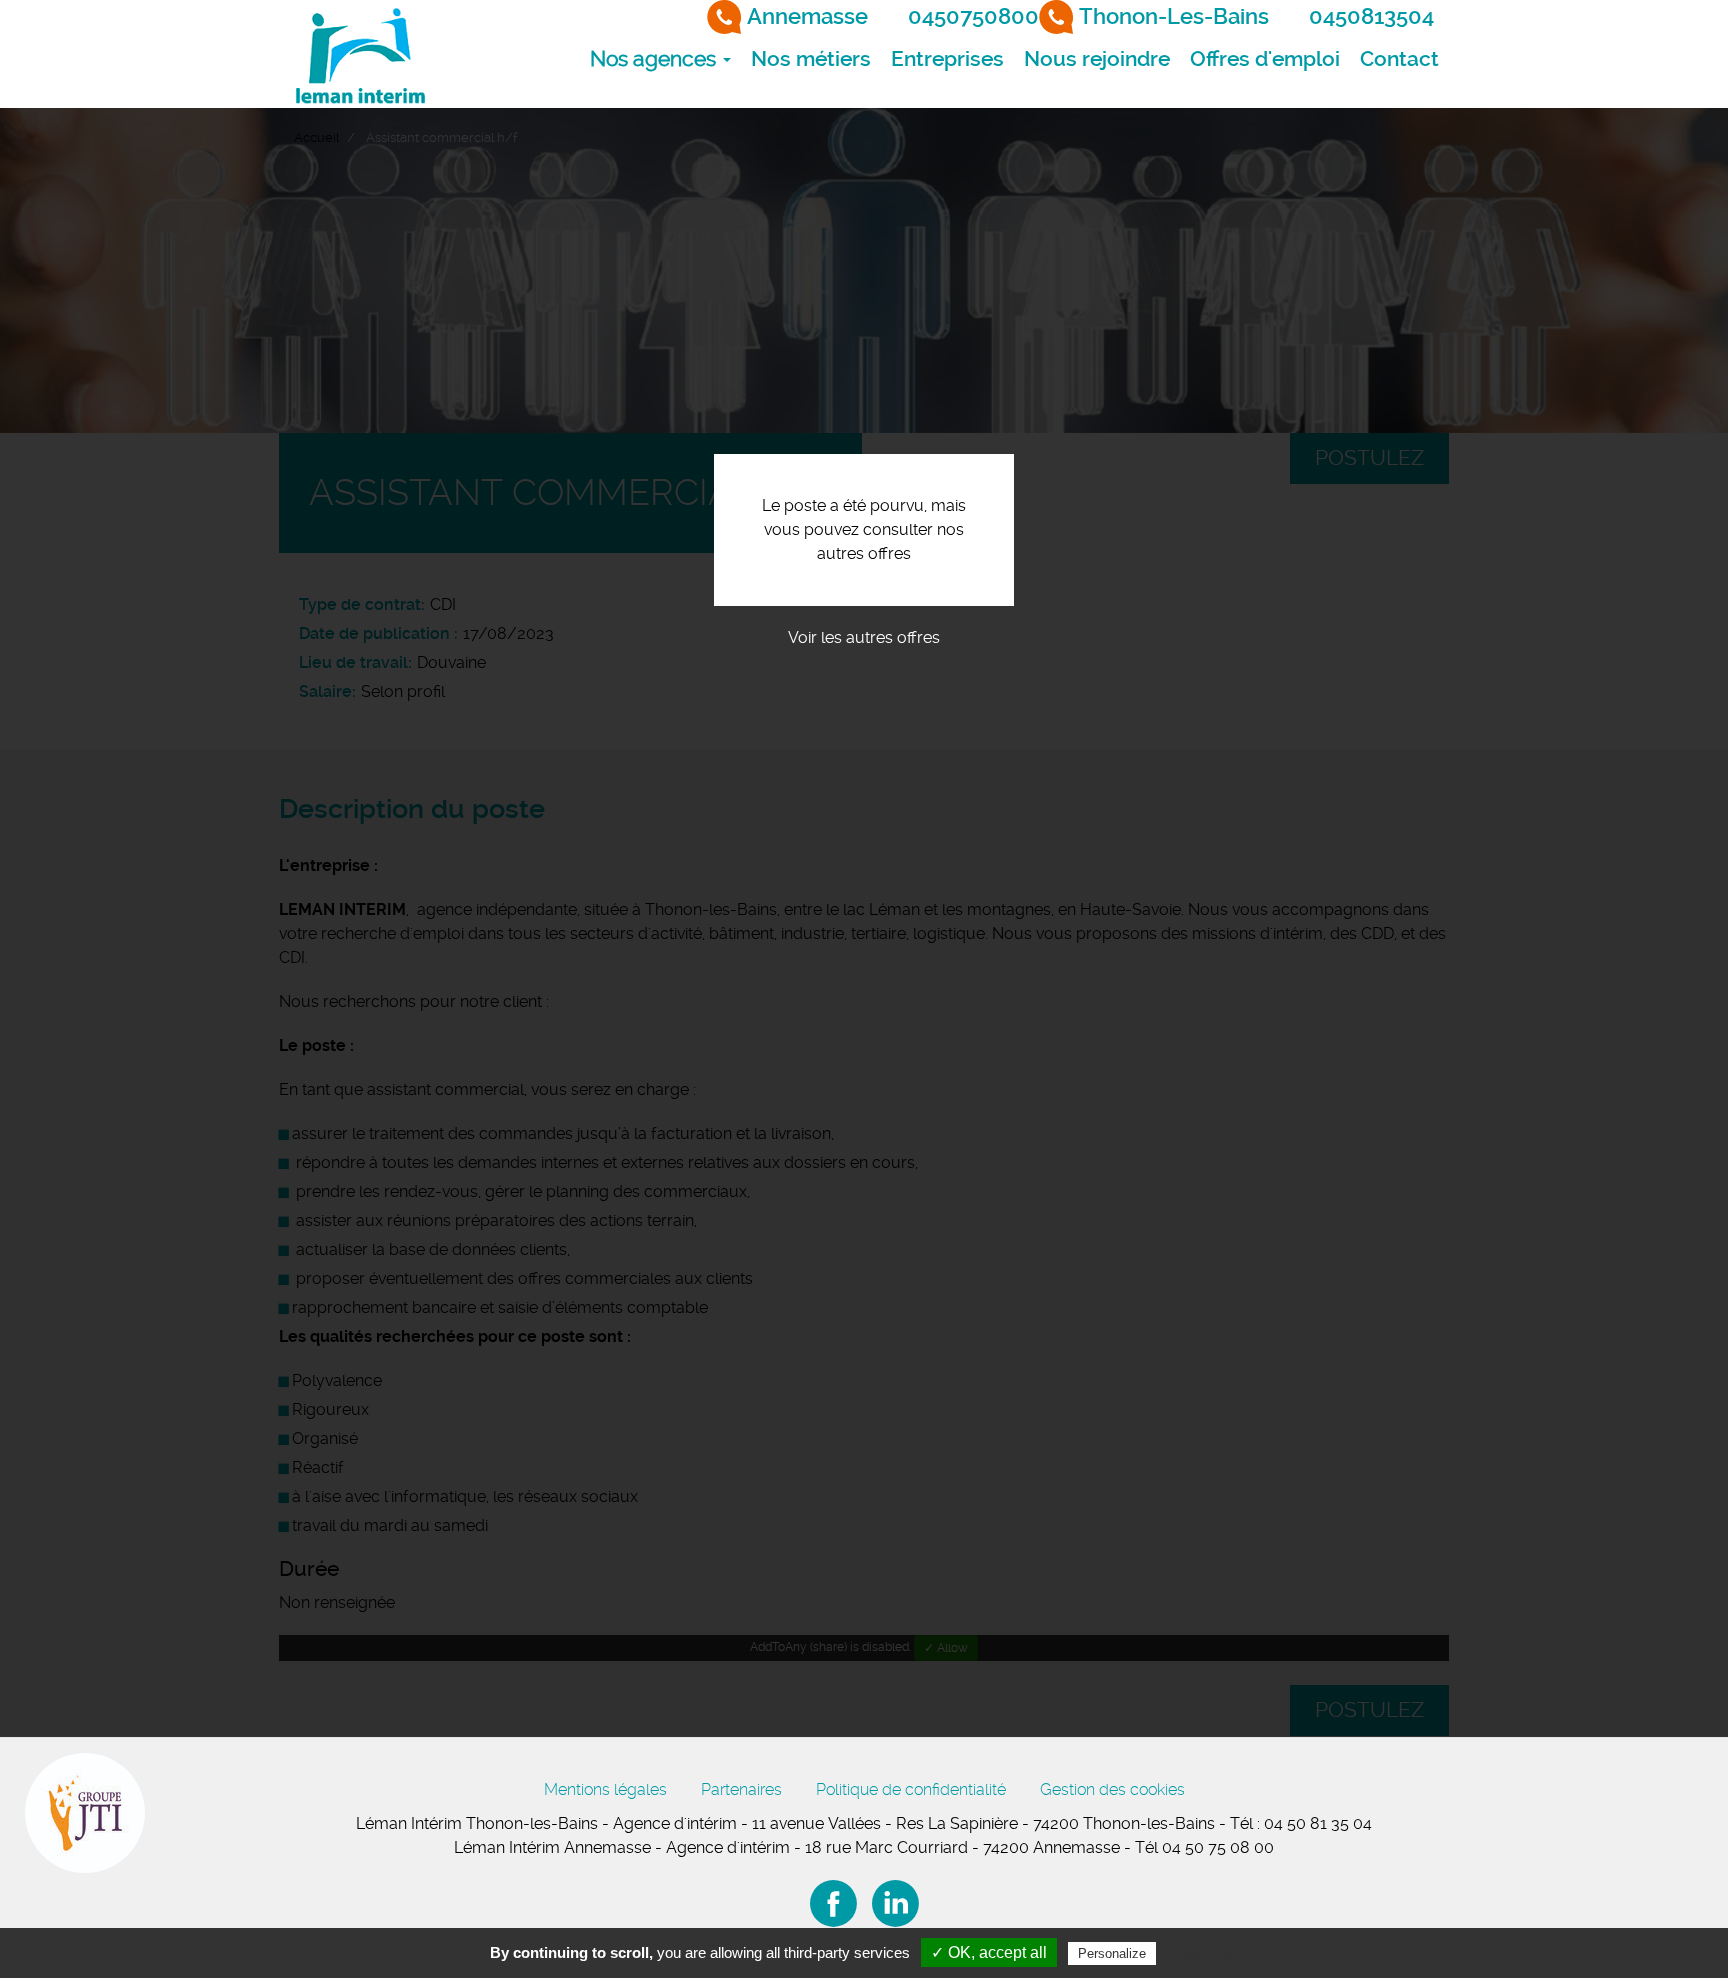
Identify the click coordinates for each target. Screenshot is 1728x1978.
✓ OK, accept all (989, 1952)
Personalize (1112, 1953)
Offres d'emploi (1265, 59)
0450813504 (1371, 16)
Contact (1399, 59)
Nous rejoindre (1097, 59)
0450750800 (973, 16)
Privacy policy (1209, 1953)
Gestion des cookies (1112, 1789)
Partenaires (741, 1789)
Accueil (316, 137)
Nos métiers (811, 59)
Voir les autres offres (864, 637)
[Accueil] (359, 54)
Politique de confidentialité (911, 1789)
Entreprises (947, 59)
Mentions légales (605, 1789)
